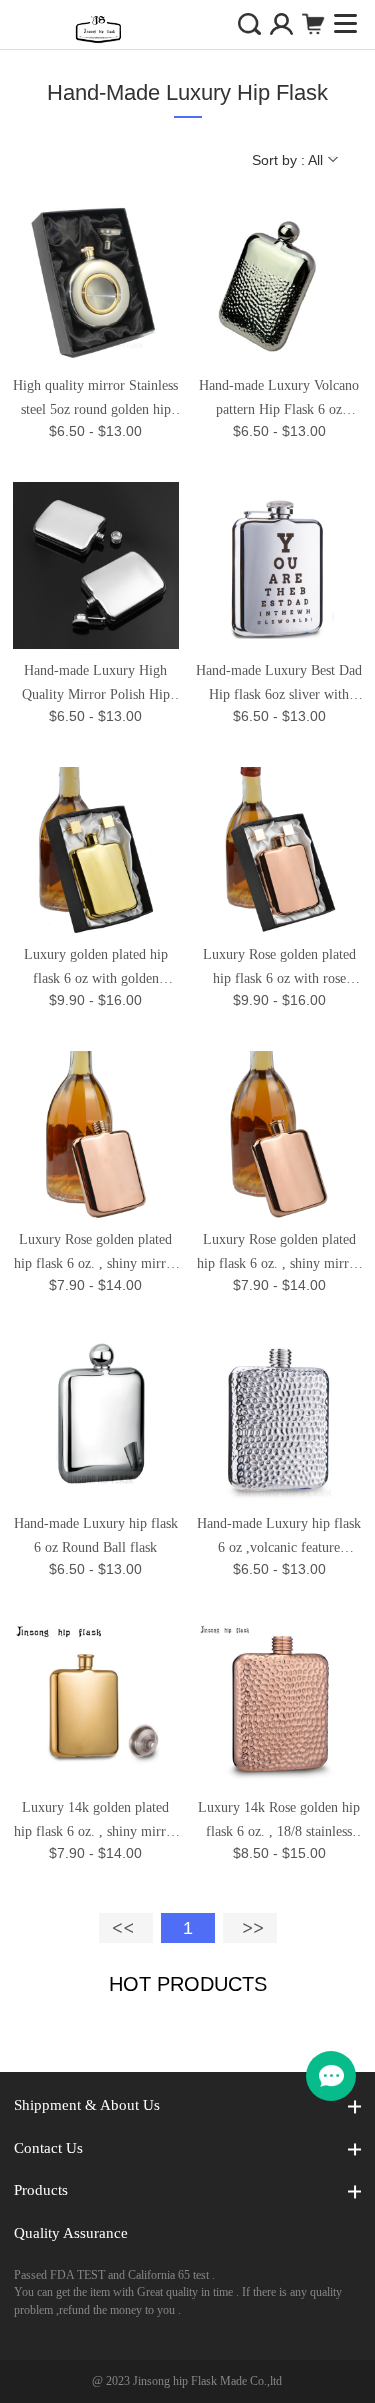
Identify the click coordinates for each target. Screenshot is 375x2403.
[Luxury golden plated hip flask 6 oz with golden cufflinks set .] (96, 850)
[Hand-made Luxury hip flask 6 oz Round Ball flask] (96, 1419)
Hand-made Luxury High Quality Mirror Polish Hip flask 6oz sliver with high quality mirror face (96, 685)
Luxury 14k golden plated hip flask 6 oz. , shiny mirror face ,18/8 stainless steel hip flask (96, 1822)
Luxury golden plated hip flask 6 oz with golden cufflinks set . (96, 969)
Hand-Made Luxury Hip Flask (187, 92)
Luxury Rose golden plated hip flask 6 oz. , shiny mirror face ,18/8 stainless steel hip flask (96, 1254)
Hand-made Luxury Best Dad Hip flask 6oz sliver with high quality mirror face (279, 685)
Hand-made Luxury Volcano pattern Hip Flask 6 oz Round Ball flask (279, 400)
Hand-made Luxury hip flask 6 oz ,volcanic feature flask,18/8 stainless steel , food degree (279, 1538)
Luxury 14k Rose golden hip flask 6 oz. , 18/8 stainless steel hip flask (279, 1822)
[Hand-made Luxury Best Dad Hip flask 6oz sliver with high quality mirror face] (279, 565)
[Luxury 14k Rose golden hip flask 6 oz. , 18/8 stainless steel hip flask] (279, 1703)
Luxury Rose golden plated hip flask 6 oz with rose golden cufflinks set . (279, 969)
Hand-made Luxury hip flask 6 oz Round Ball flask (96, 1535)
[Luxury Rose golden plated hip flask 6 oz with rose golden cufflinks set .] (279, 850)
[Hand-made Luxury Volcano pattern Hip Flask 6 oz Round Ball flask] (279, 281)
